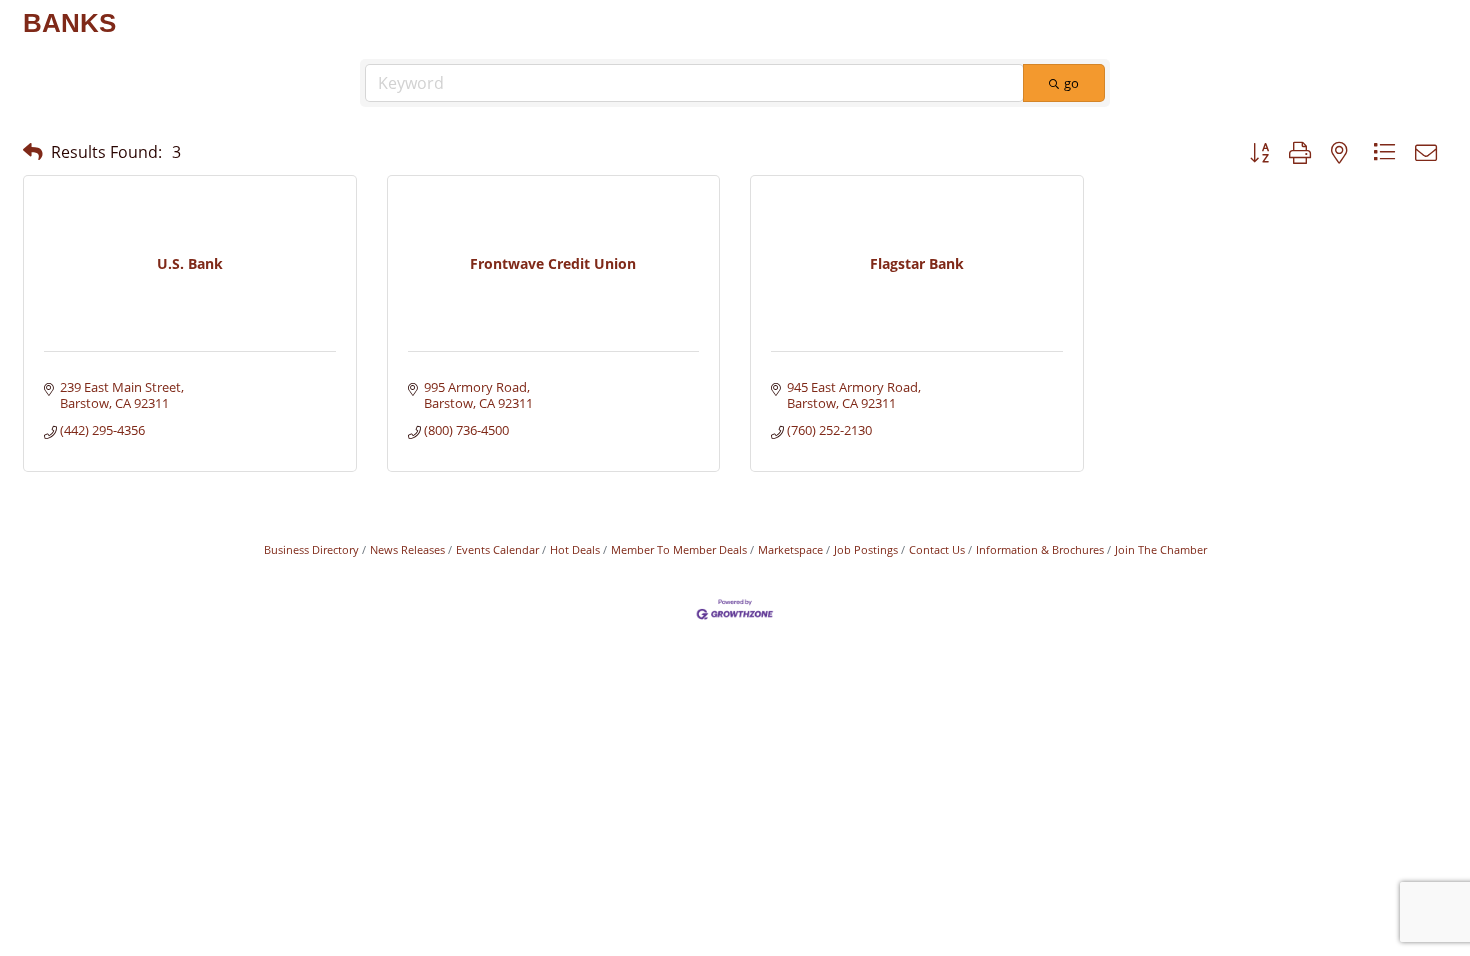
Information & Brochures (1040, 549)
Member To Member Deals (679, 549)
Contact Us (937, 549)
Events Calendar (497, 549)
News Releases (407, 549)
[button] (33, 151)
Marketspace (790, 549)
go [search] (1071, 83)
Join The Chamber (1161, 549)
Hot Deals (575, 549)
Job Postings (866, 549)
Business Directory (311, 549)
